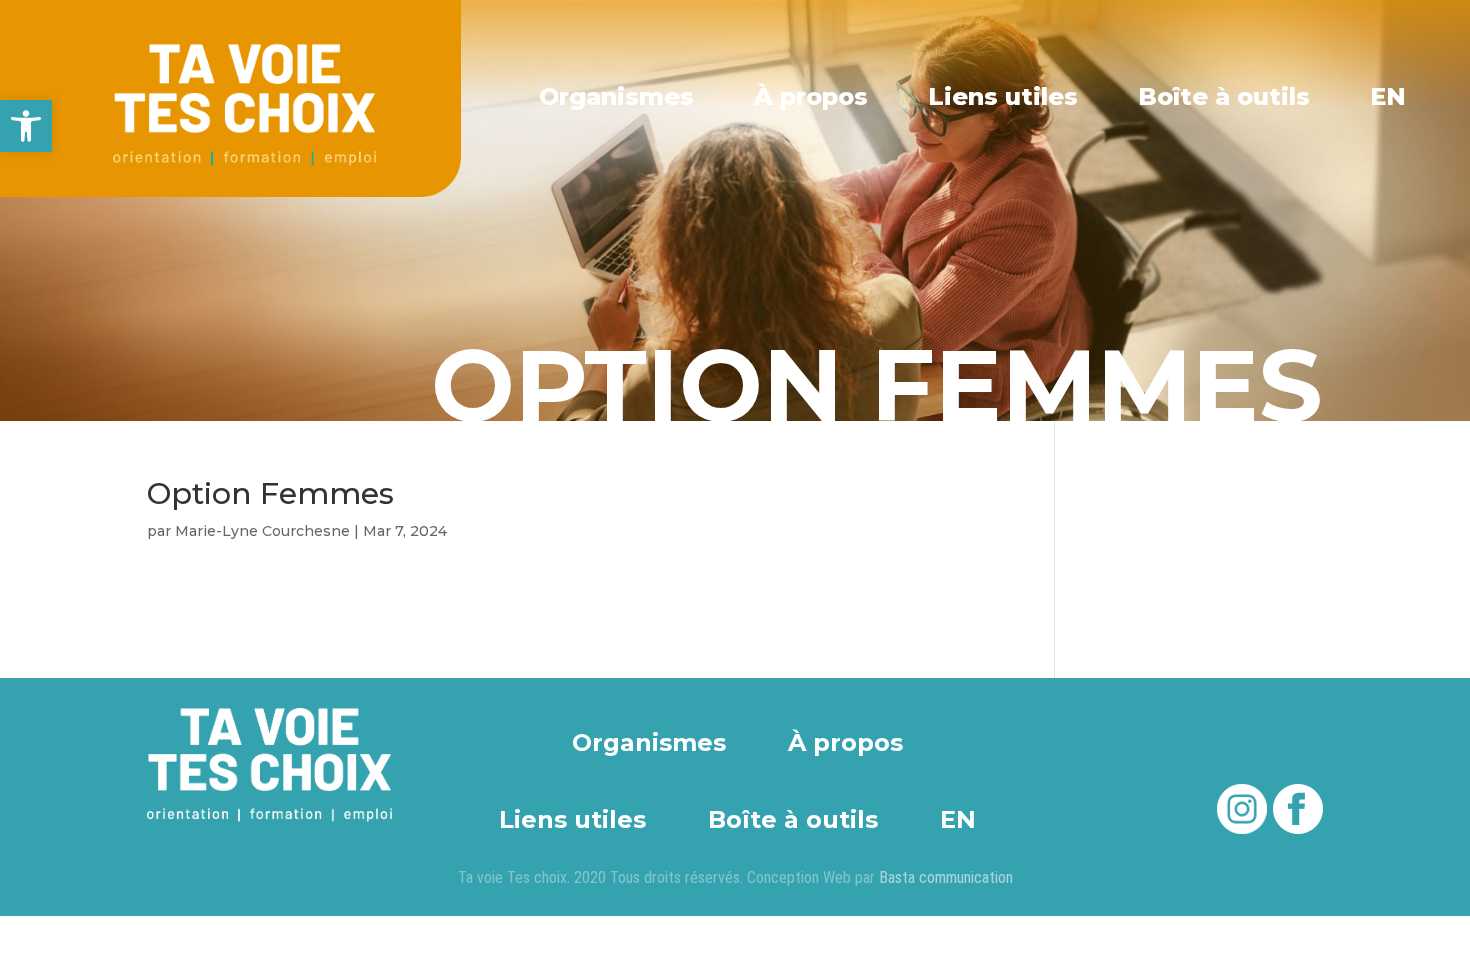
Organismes (616, 97)
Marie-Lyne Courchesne (262, 531)
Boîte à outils (1224, 97)
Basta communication (946, 877)
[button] (26, 126)
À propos (811, 97)
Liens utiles (1003, 97)
